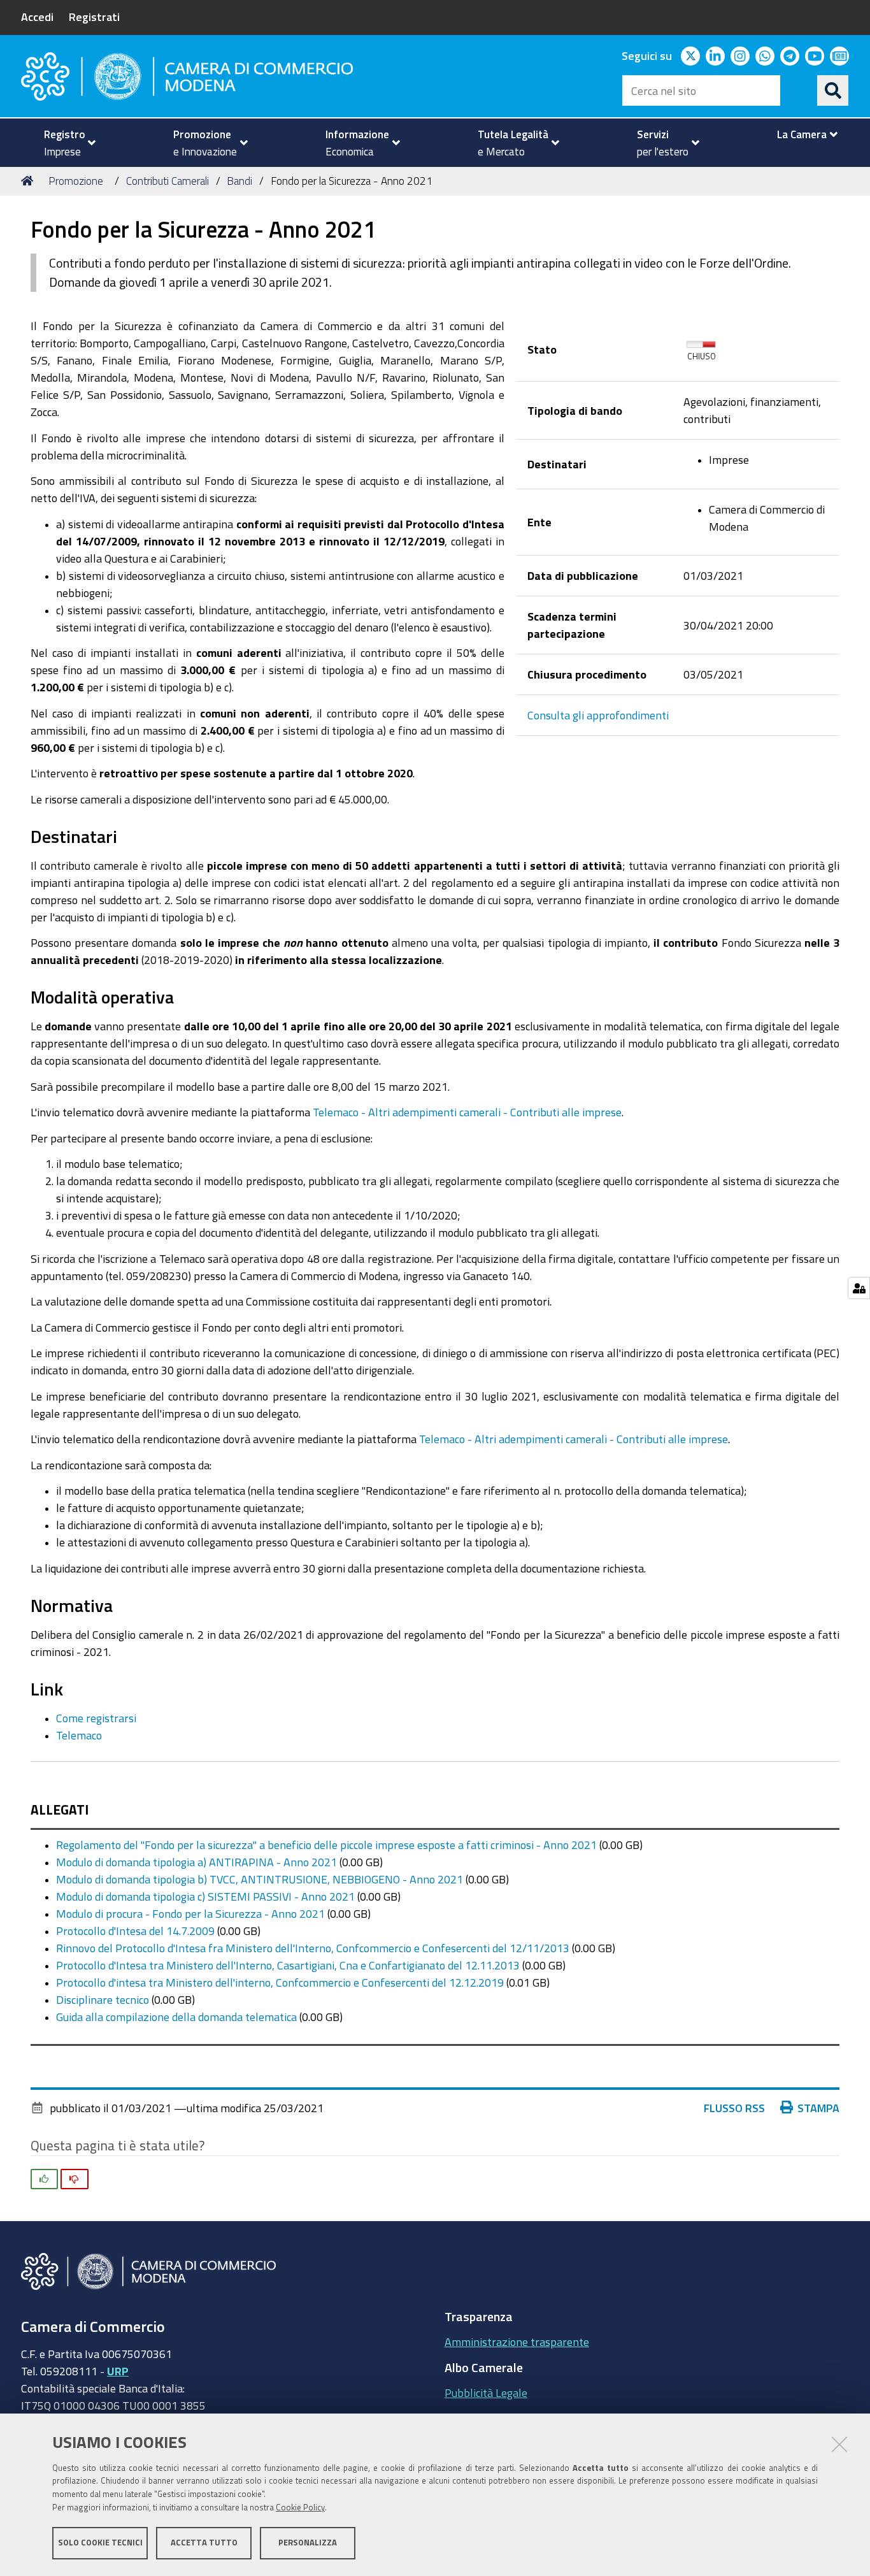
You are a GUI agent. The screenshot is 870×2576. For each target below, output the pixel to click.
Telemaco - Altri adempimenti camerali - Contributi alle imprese (467, 1112)
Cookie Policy (300, 2508)
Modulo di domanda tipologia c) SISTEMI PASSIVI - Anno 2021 (205, 1896)
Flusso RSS (734, 2108)
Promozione (76, 181)
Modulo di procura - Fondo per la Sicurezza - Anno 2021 (190, 1913)
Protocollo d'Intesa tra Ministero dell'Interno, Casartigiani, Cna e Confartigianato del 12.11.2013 (288, 1965)
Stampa (818, 2108)
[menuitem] (64, 143)
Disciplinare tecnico (103, 1999)
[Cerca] (833, 90)
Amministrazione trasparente (517, 2342)
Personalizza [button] (308, 2543)
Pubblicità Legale (486, 2393)
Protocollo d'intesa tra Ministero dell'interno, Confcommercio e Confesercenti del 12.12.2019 (280, 1982)
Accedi (37, 17)
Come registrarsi (96, 1718)
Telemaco (79, 1735)
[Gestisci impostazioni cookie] (859, 1288)
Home (29, 181)
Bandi (239, 181)
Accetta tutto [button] (204, 2543)
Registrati (94, 17)
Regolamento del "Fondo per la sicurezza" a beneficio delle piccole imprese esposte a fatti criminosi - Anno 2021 (326, 1845)
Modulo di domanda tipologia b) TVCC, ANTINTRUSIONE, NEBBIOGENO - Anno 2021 (260, 1879)
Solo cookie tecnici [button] (100, 2543)
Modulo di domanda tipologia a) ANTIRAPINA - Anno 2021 (196, 1862)
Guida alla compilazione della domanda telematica (176, 2017)
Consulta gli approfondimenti (598, 715)
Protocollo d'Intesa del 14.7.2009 (135, 1931)
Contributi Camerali (168, 181)
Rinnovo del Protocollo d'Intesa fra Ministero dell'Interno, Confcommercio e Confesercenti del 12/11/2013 (313, 1948)
